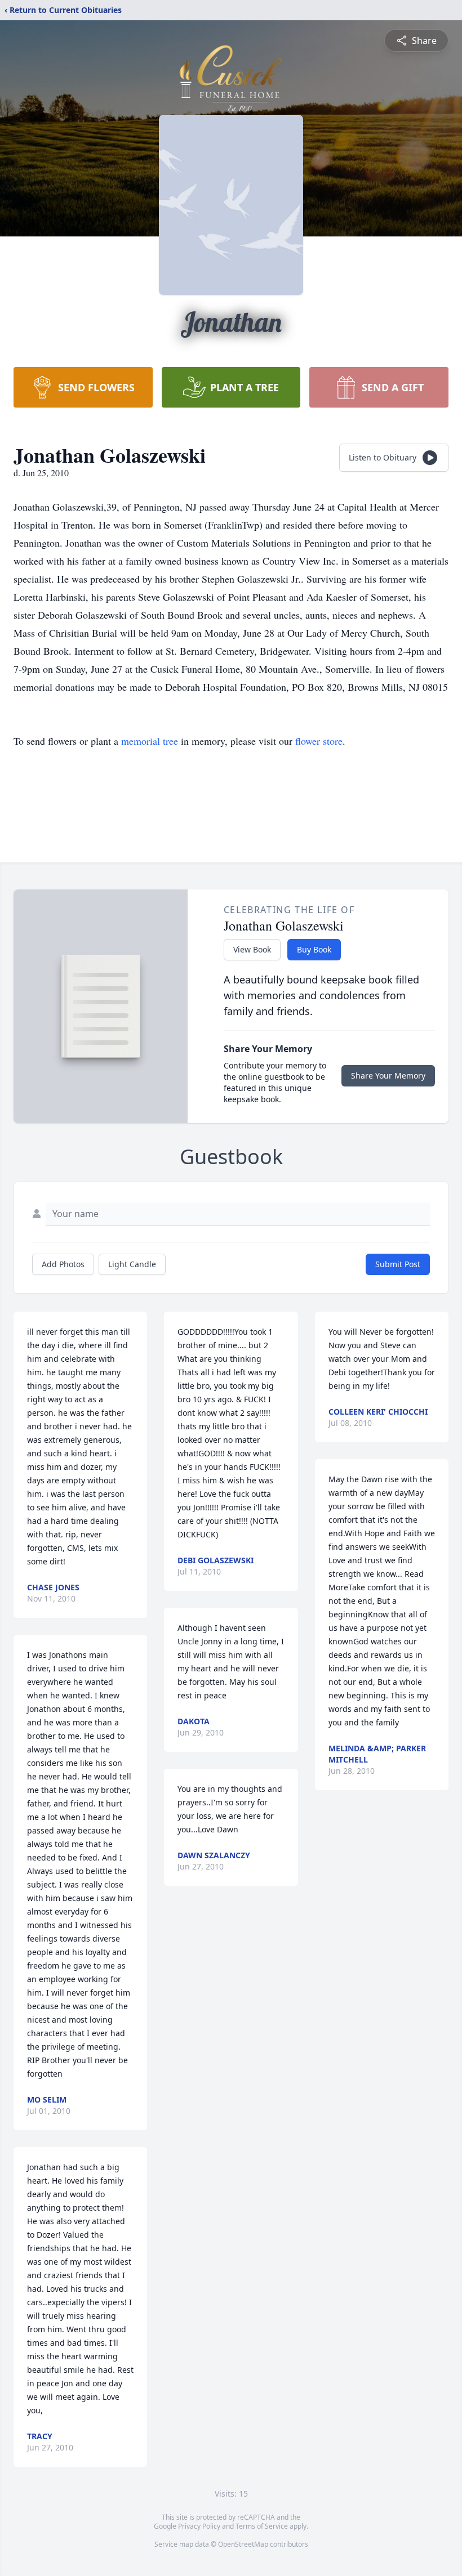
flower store (319, 741)
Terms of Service (262, 2526)
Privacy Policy (199, 2526)
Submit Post (398, 1264)
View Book (252, 949)
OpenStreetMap (243, 2544)
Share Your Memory (388, 1075)
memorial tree (150, 741)
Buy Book (314, 949)
